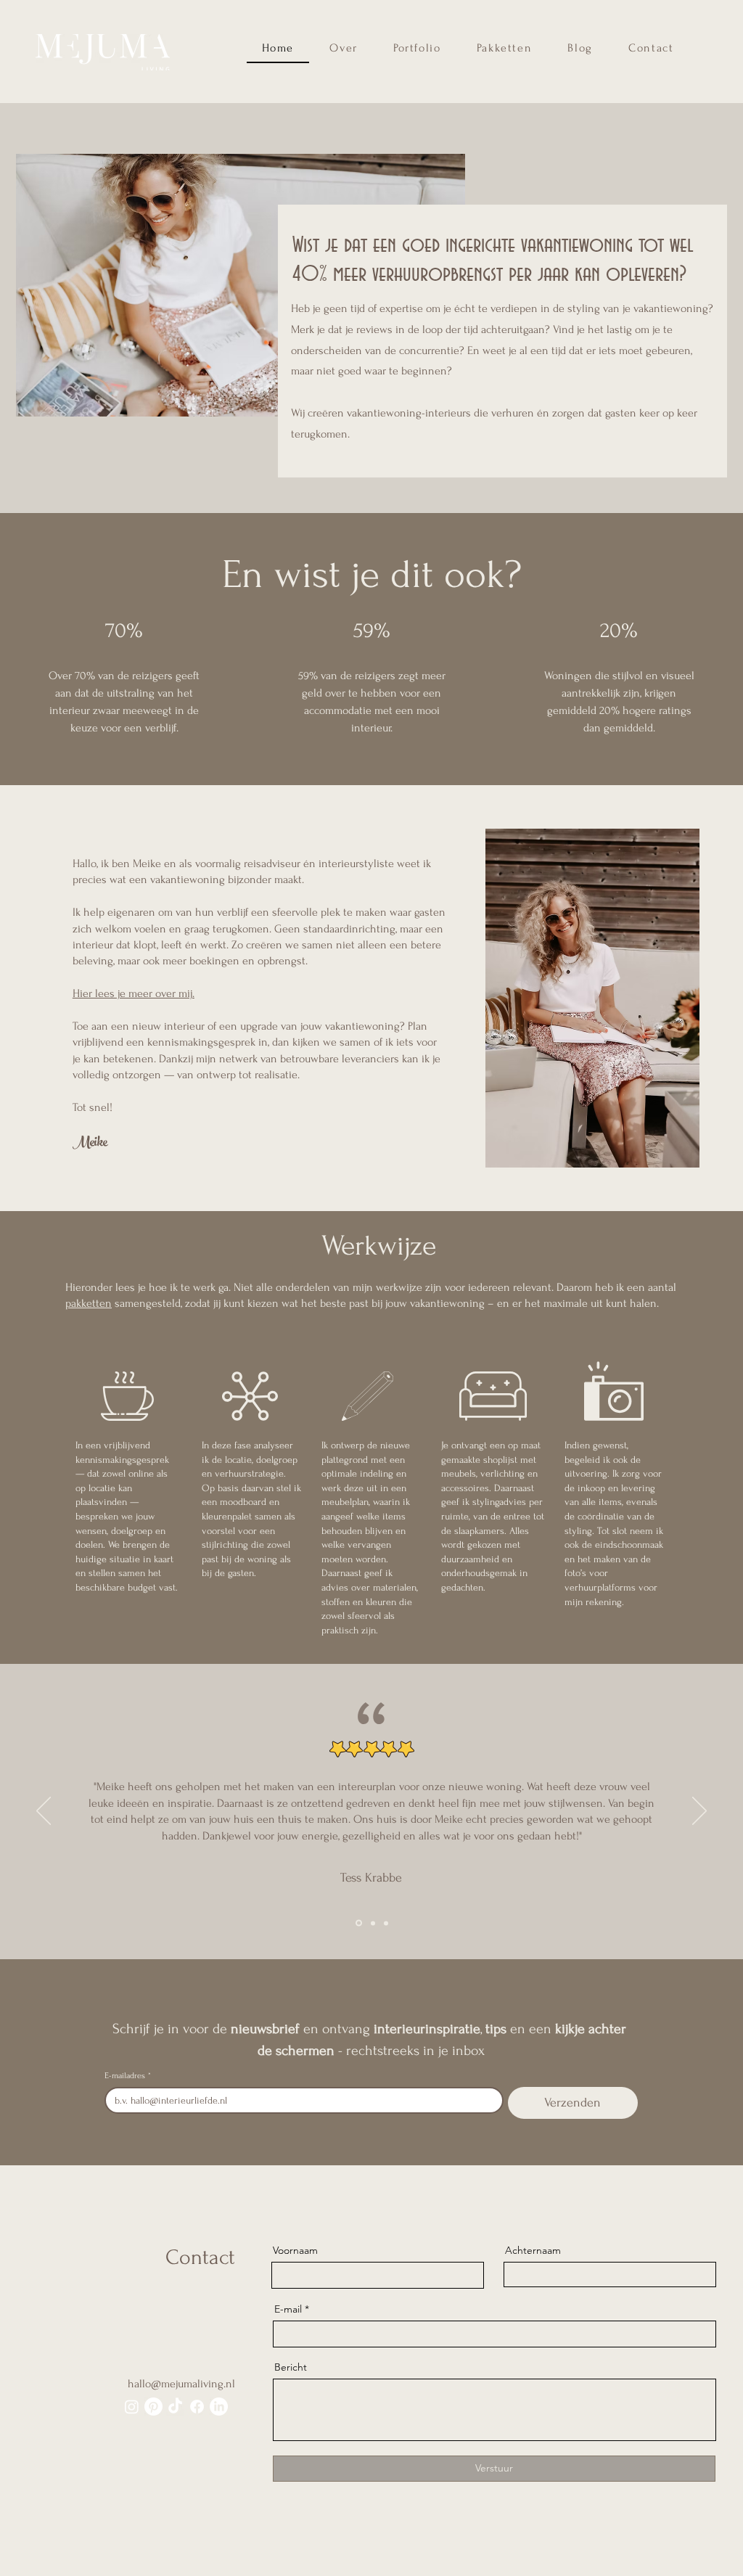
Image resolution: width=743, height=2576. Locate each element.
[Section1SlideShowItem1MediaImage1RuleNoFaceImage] (358, 1923)
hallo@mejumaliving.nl (181, 2384)
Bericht (291, 2367)
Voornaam (295, 2250)
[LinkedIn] (219, 2407)
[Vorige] (44, 1812)
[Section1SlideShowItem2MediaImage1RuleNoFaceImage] (372, 1923)
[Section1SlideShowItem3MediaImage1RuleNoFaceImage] (386, 1923)
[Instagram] (132, 2407)
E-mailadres (128, 2076)
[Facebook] (197, 2407)
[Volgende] (699, 1812)
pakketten (89, 1303)
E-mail (288, 2309)
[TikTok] (175, 2407)
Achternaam (533, 2250)
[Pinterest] (153, 2407)
